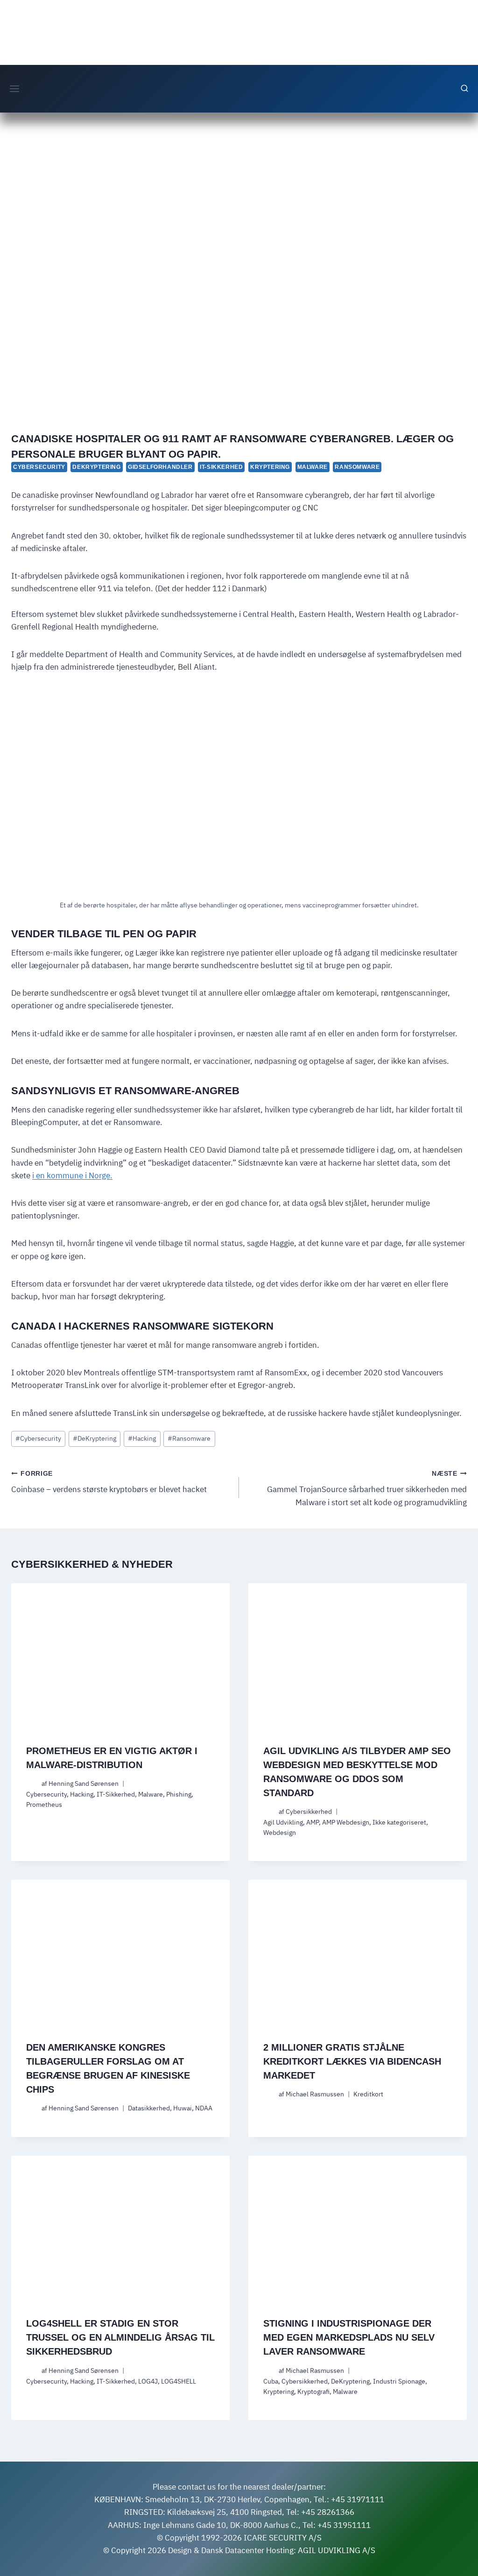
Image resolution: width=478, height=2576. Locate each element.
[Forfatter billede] (32, 1784)
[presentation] (120, 1656)
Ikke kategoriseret (399, 1822)
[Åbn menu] (15, 88)
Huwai (183, 2108)
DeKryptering (96, 467)
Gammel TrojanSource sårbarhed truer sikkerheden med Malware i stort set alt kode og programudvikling (367, 1489)
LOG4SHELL (179, 2381)
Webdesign (280, 1833)
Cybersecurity (39, 467)
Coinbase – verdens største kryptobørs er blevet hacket (109, 1483)
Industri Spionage (399, 2381)
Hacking (142, 1438)
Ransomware (357, 467)
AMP (313, 1822)
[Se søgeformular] (464, 89)
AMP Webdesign (346, 1822)
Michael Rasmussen (315, 2094)
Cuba (271, 2381)
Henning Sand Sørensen (84, 1783)
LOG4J (148, 2381)
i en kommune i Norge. (72, 1175)
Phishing (179, 1794)
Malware (313, 467)
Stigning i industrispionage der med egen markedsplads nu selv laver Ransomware (349, 2337)
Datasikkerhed (149, 2108)
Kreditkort (368, 2094)
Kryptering (270, 467)
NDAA (204, 2108)
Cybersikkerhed (309, 1812)
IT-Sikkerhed (221, 467)
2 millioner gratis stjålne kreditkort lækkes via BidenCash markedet (352, 2061)
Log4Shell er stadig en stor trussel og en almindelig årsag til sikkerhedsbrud (120, 2337)
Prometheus (44, 1805)
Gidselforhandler (160, 467)
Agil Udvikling (283, 1822)
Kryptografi (313, 2392)
